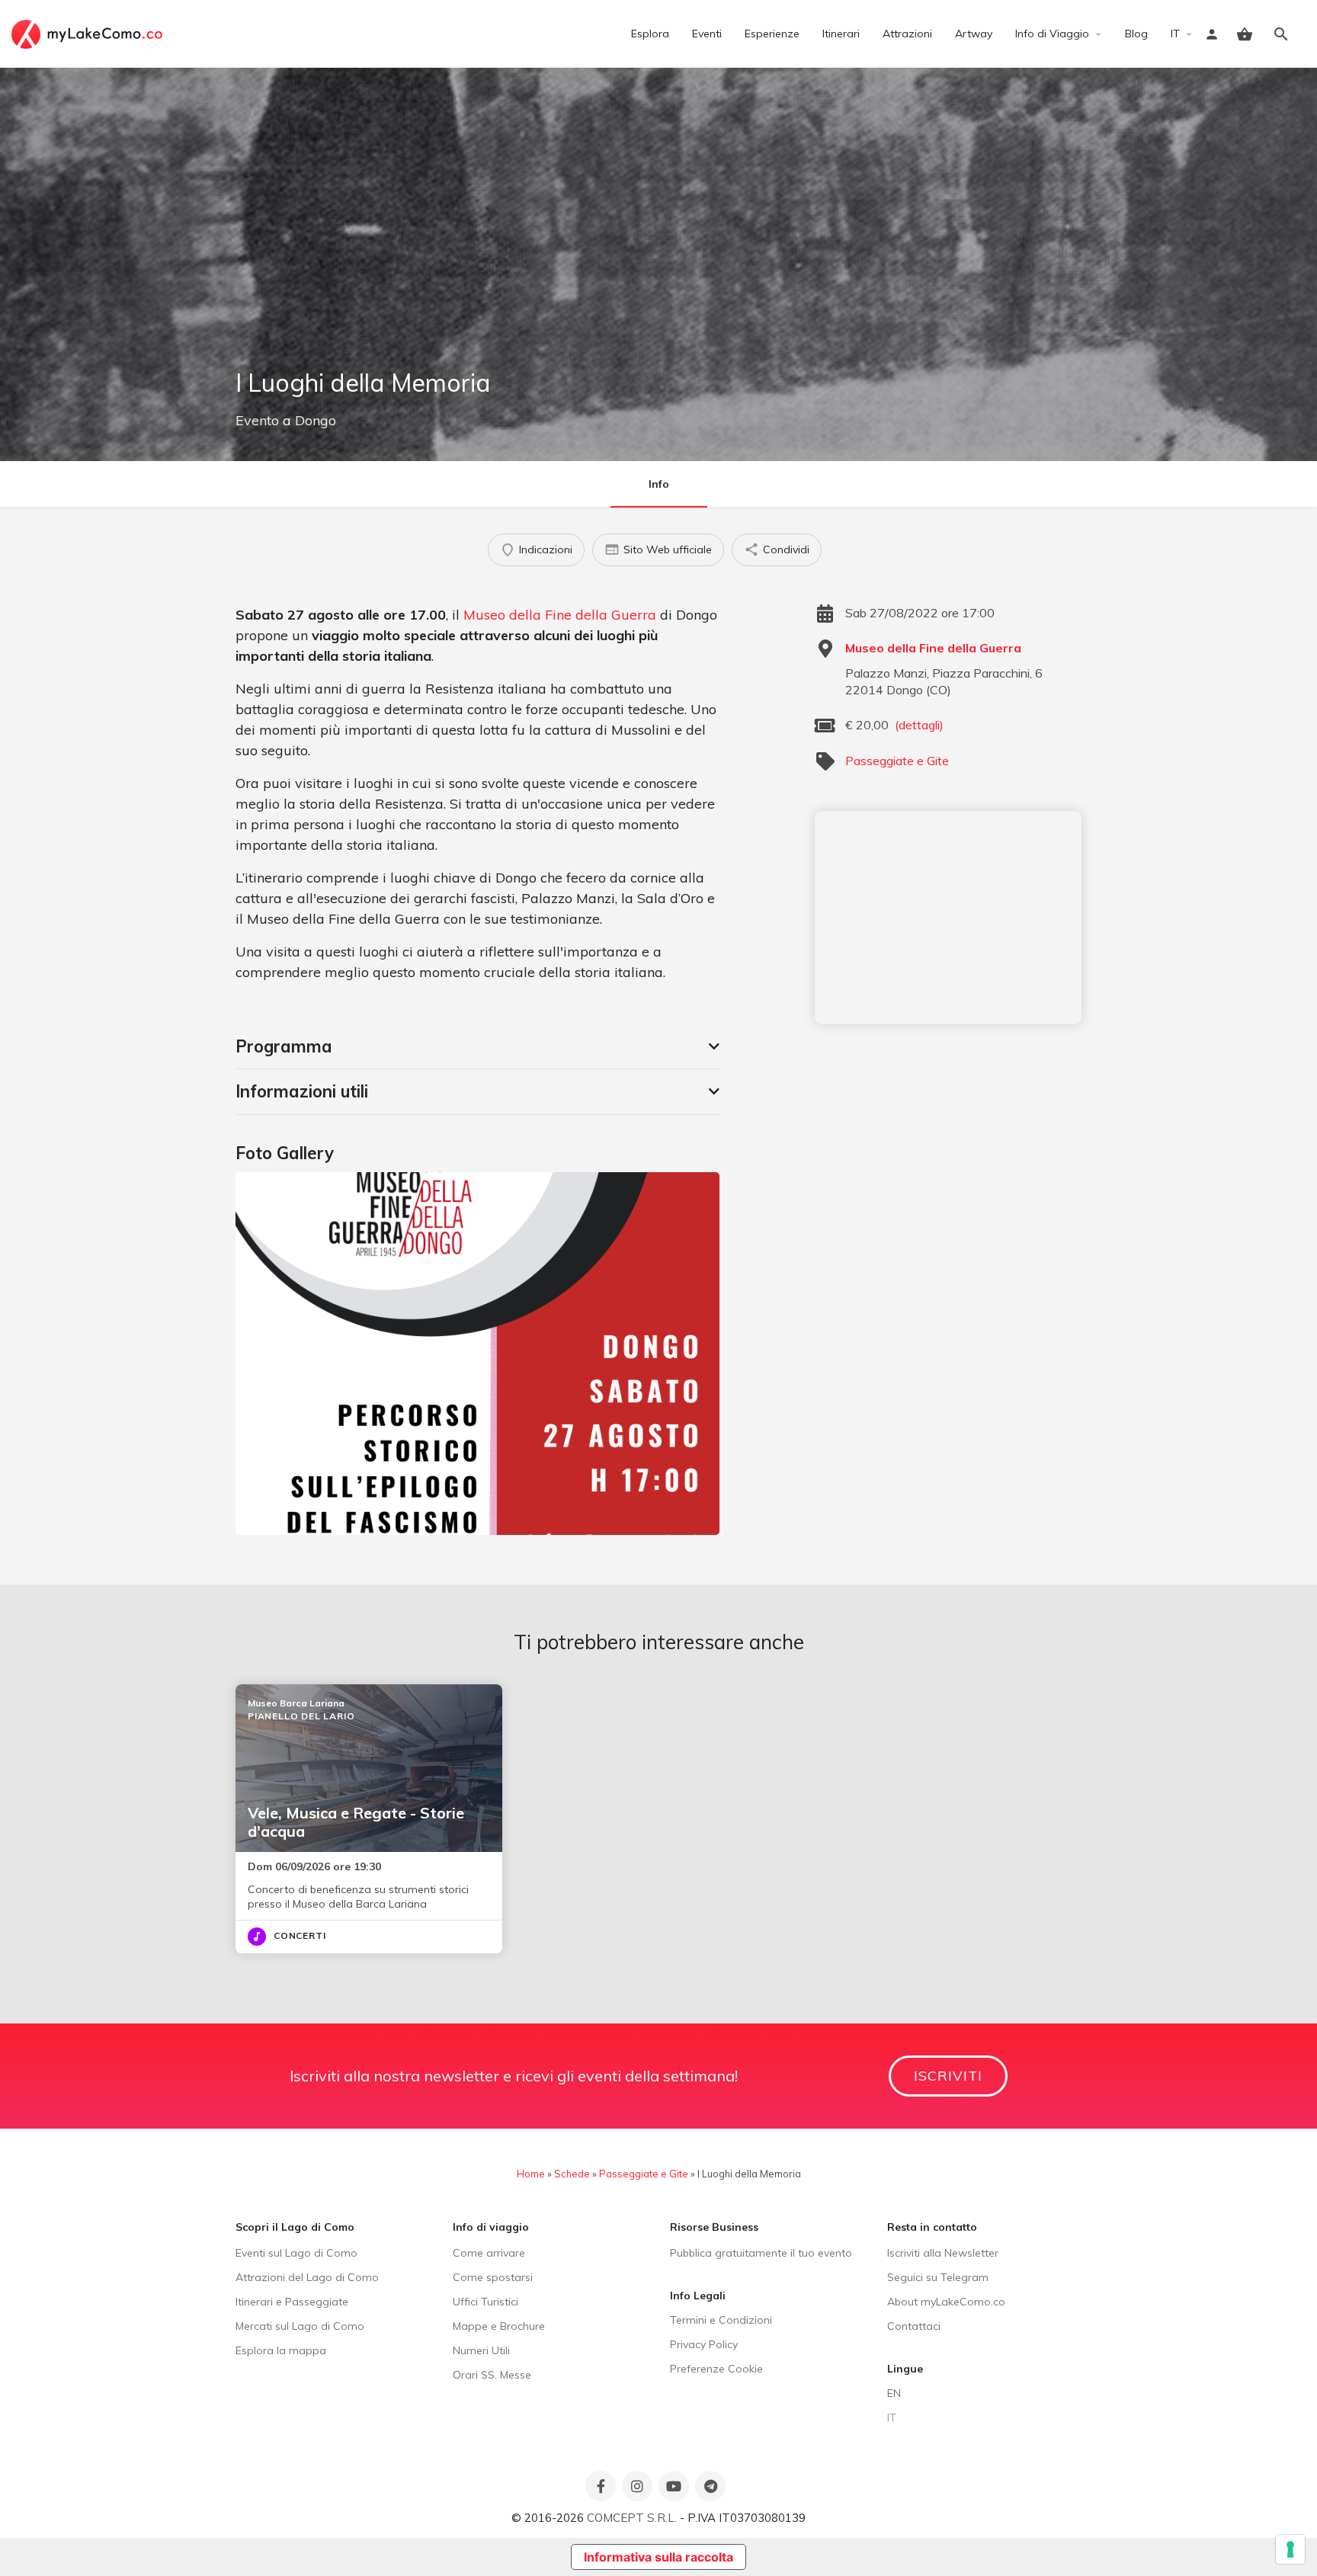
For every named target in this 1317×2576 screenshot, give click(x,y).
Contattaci (914, 2326)
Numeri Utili (481, 2350)
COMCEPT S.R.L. (632, 2518)
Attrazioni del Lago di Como (307, 2277)
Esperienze (772, 34)
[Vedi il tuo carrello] (1245, 34)
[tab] (477, 1046)
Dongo (316, 420)
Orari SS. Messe (492, 2375)
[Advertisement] (948, 918)
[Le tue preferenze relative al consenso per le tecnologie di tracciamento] (1290, 2549)
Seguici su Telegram (938, 2277)
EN (894, 2393)
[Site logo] (89, 33)
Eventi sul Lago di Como (296, 2253)
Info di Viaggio (1052, 34)
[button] (477, 1046)
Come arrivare (489, 2253)
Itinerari (841, 34)
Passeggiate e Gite (897, 761)
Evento (257, 420)
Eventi (707, 34)
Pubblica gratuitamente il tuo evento (761, 2253)
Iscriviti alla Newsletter (943, 2253)
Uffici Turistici (485, 2302)
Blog (1136, 34)
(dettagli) (919, 725)
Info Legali (698, 2296)
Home (531, 2174)
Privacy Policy (704, 2344)
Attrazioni (907, 34)
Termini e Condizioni (721, 2320)
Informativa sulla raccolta (658, 2557)
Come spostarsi (493, 2277)
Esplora (650, 34)
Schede (572, 2174)
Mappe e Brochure (499, 2326)
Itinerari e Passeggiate (292, 2302)
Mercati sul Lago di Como (300, 2326)
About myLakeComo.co (946, 2302)
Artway (974, 34)
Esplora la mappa (281, 2350)
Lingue (905, 2369)
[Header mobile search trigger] (1281, 34)
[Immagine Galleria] (477, 1354)
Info (659, 484)
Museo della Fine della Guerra (560, 615)
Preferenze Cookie (716, 2369)
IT (1175, 34)
